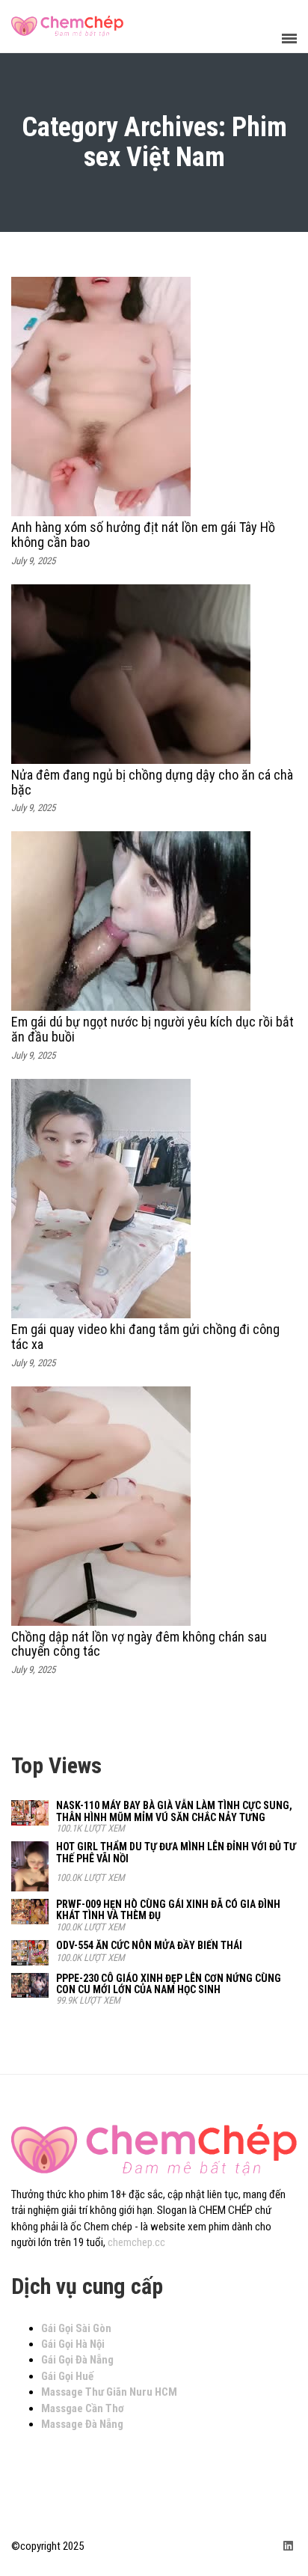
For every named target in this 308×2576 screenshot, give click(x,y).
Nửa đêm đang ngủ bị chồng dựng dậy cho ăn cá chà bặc (152, 782)
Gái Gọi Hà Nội (73, 2344)
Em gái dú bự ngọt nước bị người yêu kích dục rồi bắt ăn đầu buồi (153, 1029)
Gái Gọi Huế (67, 2376)
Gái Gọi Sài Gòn (76, 2328)
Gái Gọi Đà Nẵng (77, 2360)
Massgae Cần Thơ (83, 2408)
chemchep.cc (136, 2242)
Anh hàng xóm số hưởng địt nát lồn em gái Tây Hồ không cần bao (143, 535)
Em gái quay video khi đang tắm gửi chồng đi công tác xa (145, 1337)
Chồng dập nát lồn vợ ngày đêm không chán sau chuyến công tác (139, 1644)
